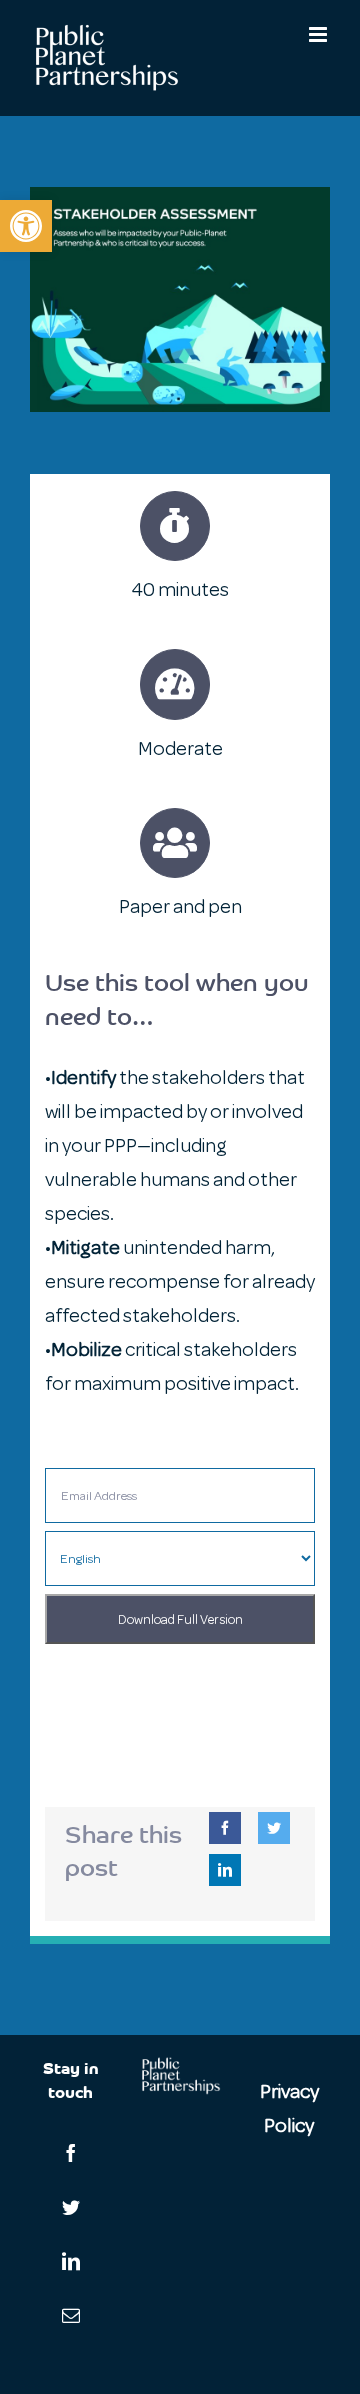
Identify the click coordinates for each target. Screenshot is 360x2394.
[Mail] (71, 2315)
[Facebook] (225, 1828)
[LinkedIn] (225, 1870)
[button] (26, 226)
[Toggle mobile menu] (319, 34)
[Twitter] (274, 1828)
